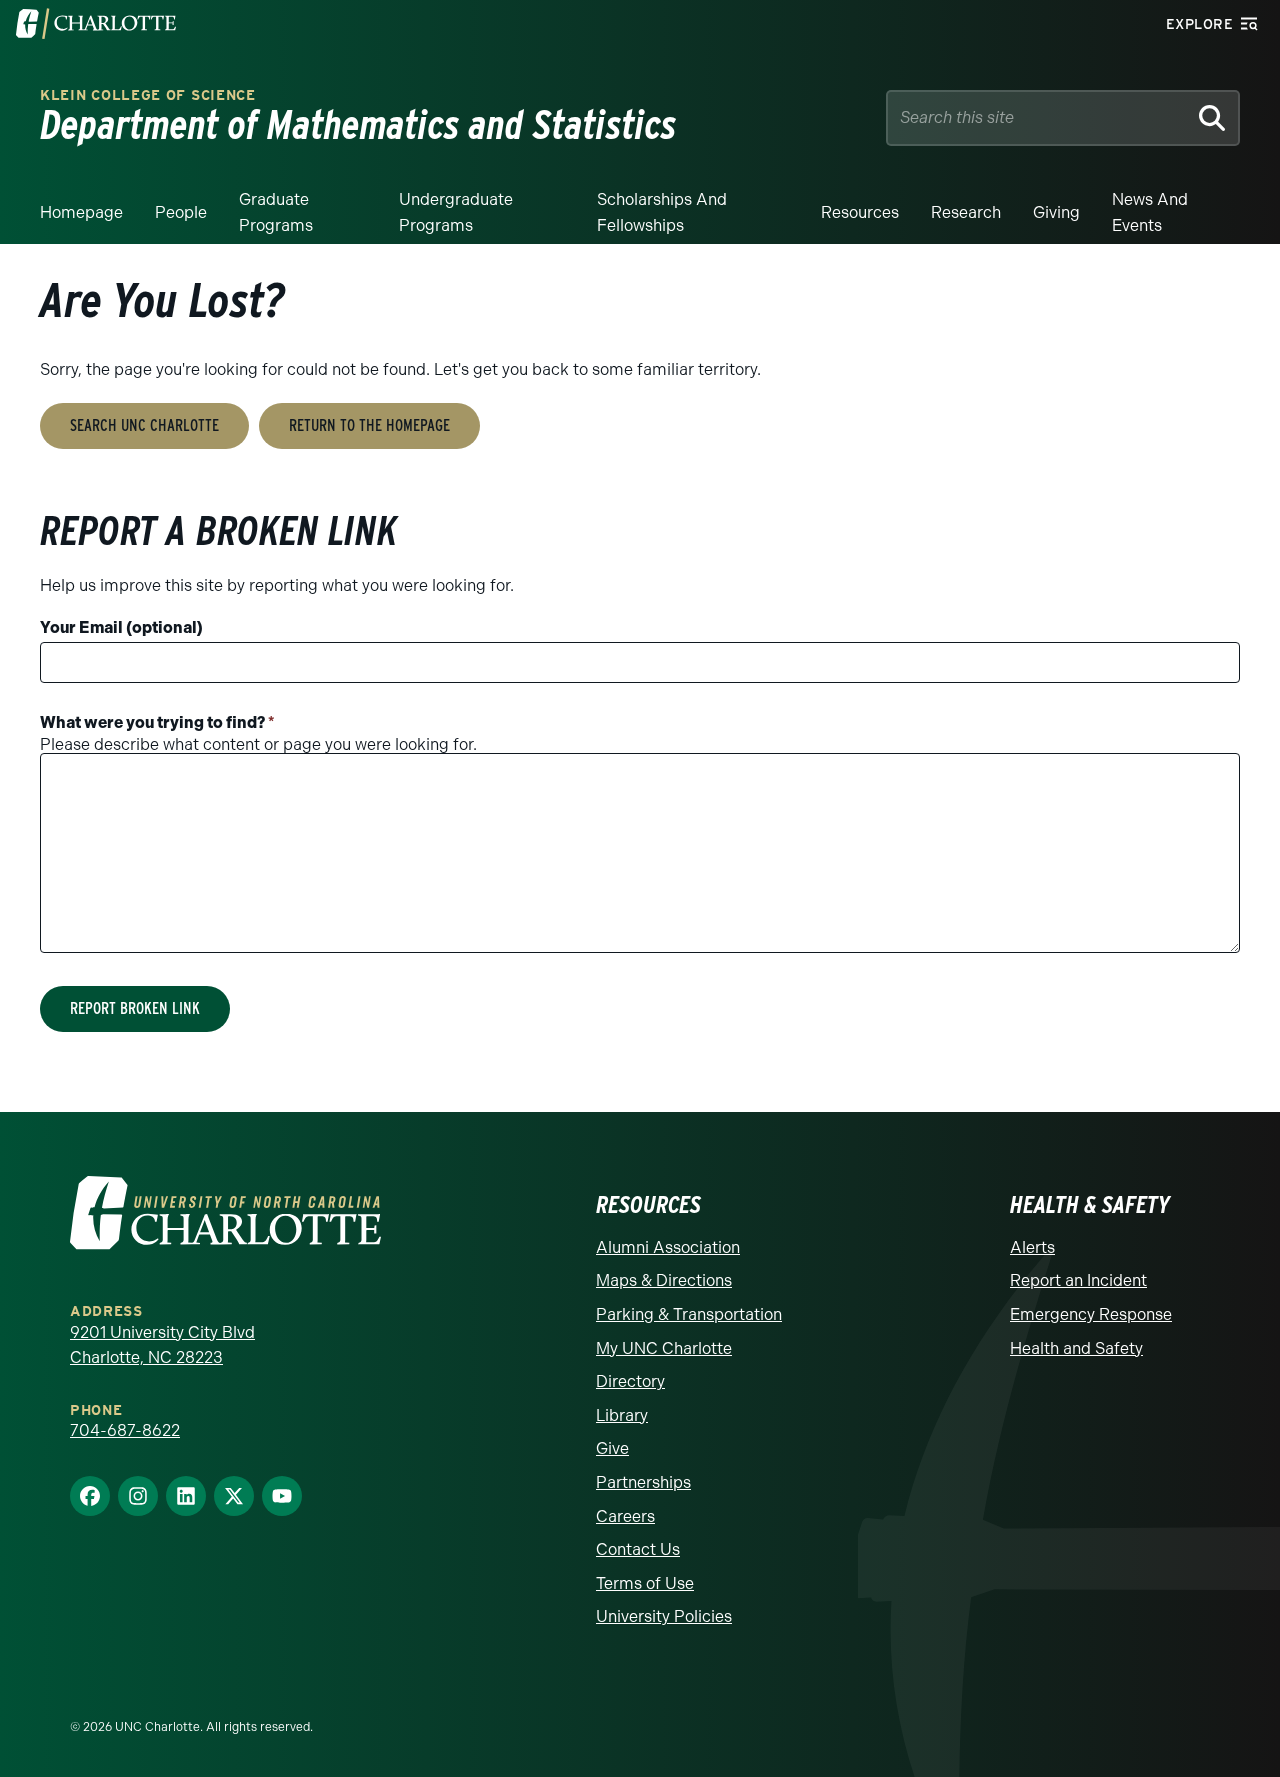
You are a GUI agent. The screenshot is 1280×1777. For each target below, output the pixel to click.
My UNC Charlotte (664, 1348)
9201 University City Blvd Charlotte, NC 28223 (162, 1345)
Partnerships (643, 1482)
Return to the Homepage (369, 425)
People (181, 212)
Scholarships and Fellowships (662, 212)
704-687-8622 (125, 1430)
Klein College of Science (148, 95)
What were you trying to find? (157, 722)
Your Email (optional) (121, 627)
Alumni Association (668, 1247)
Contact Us (638, 1549)
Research (966, 212)
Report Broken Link (135, 1008)
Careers (625, 1516)
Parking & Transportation (689, 1314)
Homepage (81, 212)
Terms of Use (645, 1583)
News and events (1150, 212)
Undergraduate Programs (456, 212)
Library (622, 1415)
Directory (630, 1381)
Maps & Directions (664, 1280)
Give (612, 1448)
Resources (860, 212)
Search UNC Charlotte (144, 425)
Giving (1056, 212)
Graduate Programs (276, 212)
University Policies (664, 1616)
